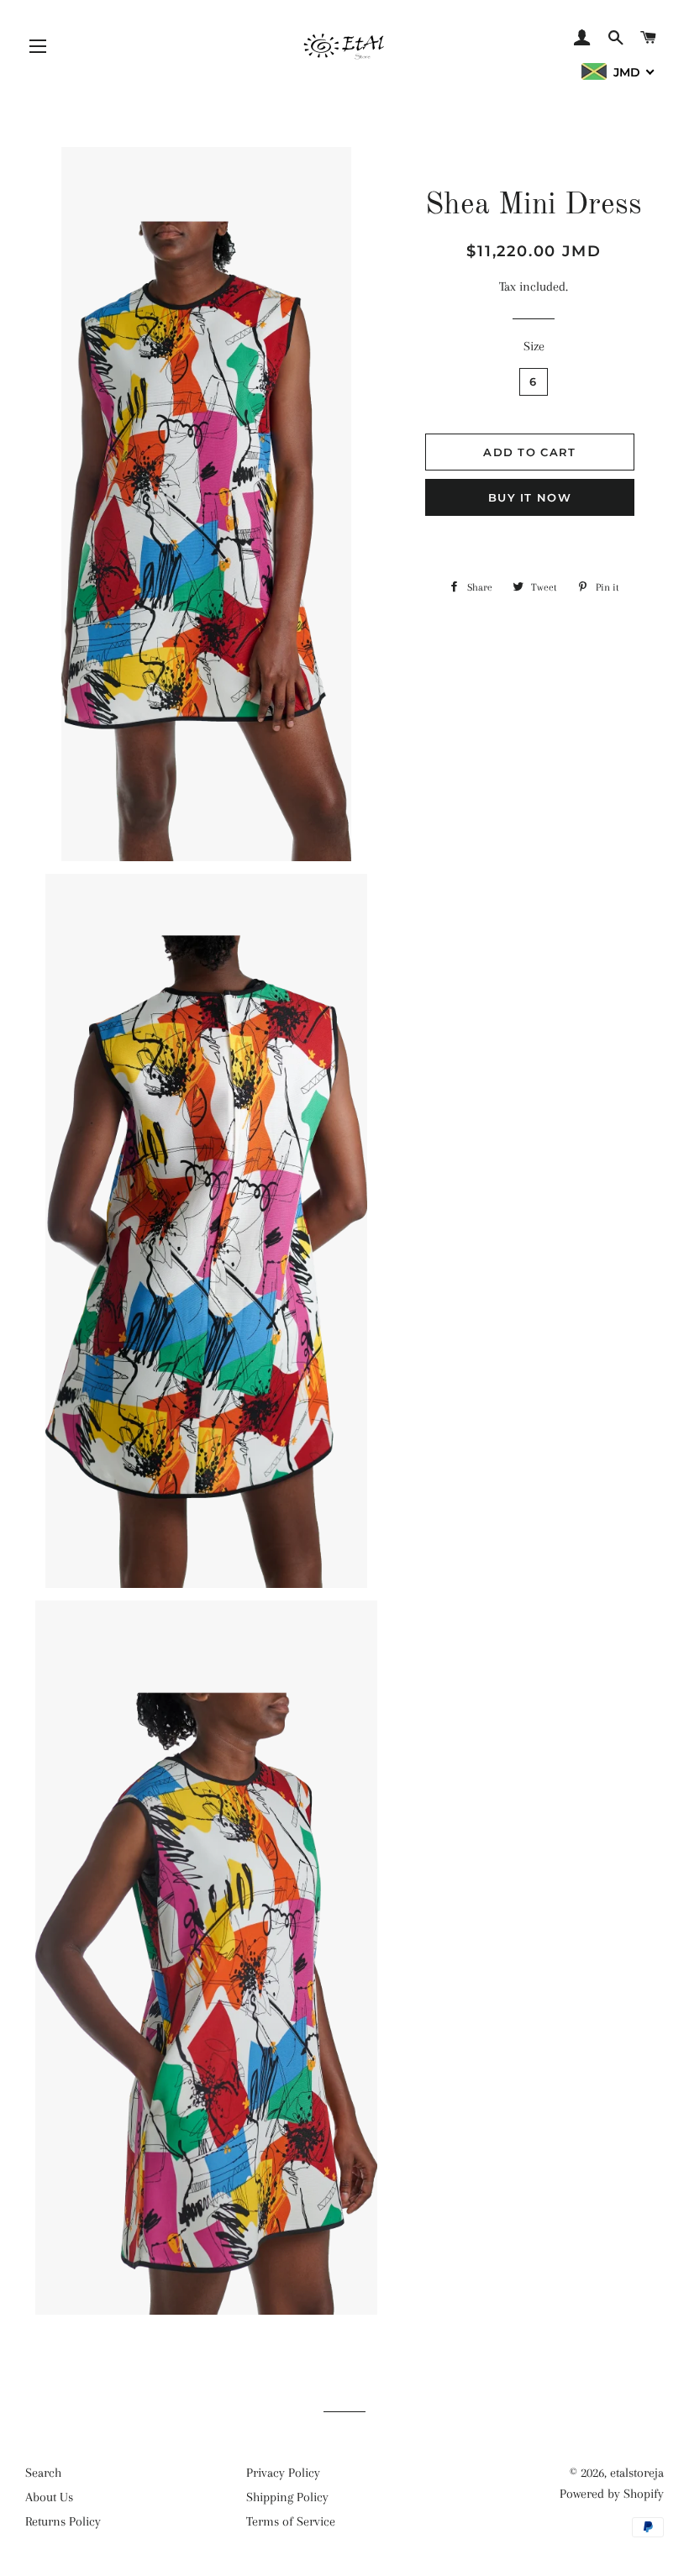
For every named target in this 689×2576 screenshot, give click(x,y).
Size (534, 346)
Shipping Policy (287, 2497)
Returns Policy (63, 2521)
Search (43, 2473)
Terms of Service (291, 2521)
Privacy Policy (283, 2473)
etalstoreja (637, 2473)
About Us (49, 2497)
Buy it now (530, 497)
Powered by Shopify (612, 2494)
